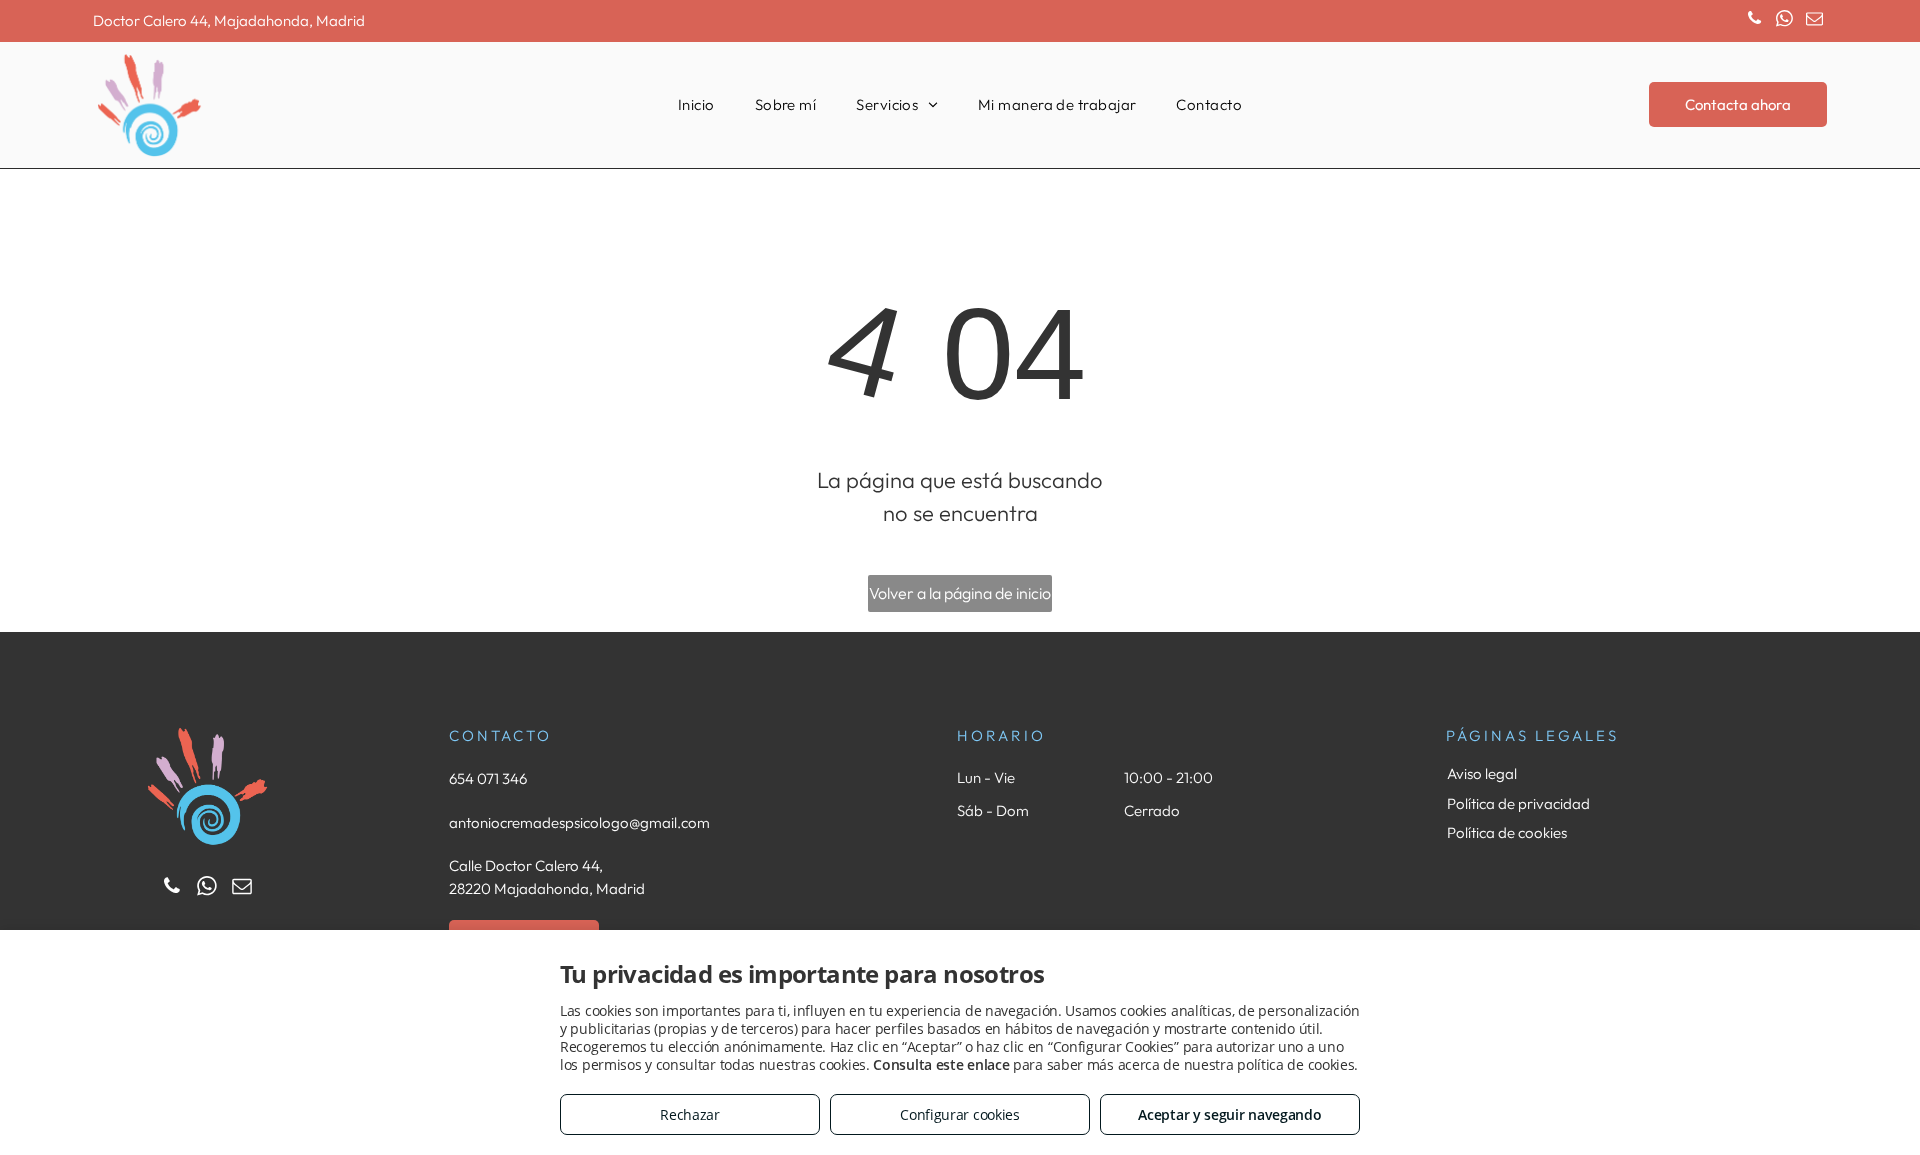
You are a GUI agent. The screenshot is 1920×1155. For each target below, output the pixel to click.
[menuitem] (696, 105)
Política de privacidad (1518, 803)
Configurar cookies (960, 1114)
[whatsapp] (1784, 21)
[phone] (1754, 21)
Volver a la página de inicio (960, 593)
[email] (1814, 21)
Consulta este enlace (941, 1064)
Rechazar (690, 1114)
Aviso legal (1482, 773)
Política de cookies (1507, 832)
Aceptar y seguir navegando (1229, 1114)
